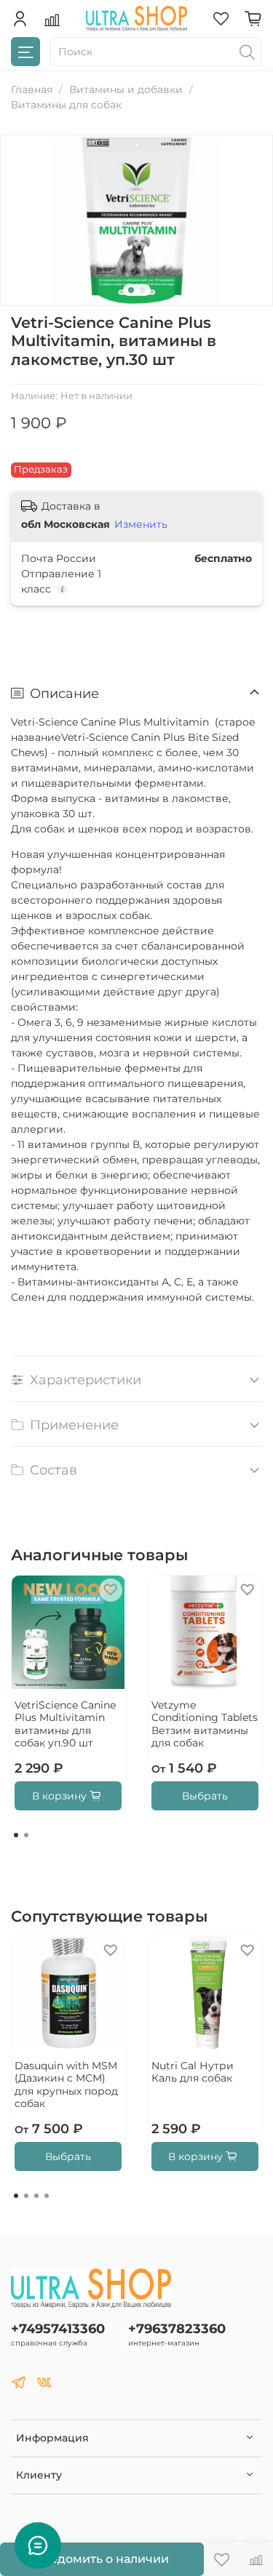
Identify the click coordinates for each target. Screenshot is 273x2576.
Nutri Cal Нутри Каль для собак (193, 2072)
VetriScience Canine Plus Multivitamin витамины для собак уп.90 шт (65, 1724)
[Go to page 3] (36, 2196)
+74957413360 (58, 2328)
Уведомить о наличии (102, 2559)
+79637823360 (177, 2328)
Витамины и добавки (126, 89)
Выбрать (205, 1796)
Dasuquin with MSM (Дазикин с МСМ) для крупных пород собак (66, 2085)
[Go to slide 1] (131, 290)
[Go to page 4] (47, 2196)
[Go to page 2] (26, 1835)
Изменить (141, 524)
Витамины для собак (66, 105)
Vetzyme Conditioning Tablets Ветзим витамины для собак (205, 1724)
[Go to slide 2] (143, 290)
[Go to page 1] (16, 1835)
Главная (32, 89)
